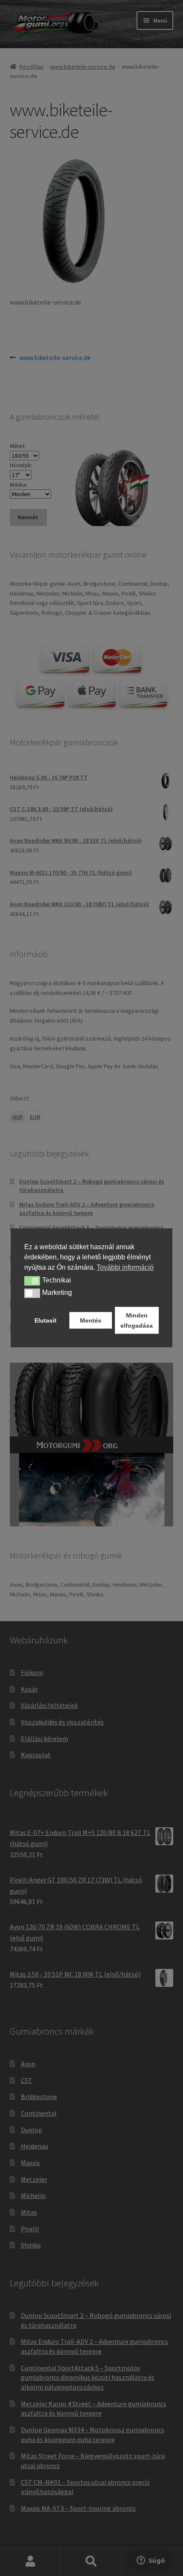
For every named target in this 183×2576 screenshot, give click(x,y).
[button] (32, 1281)
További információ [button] (125, 1267)
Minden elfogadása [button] (137, 1320)
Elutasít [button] (46, 1320)
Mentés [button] (91, 1320)
